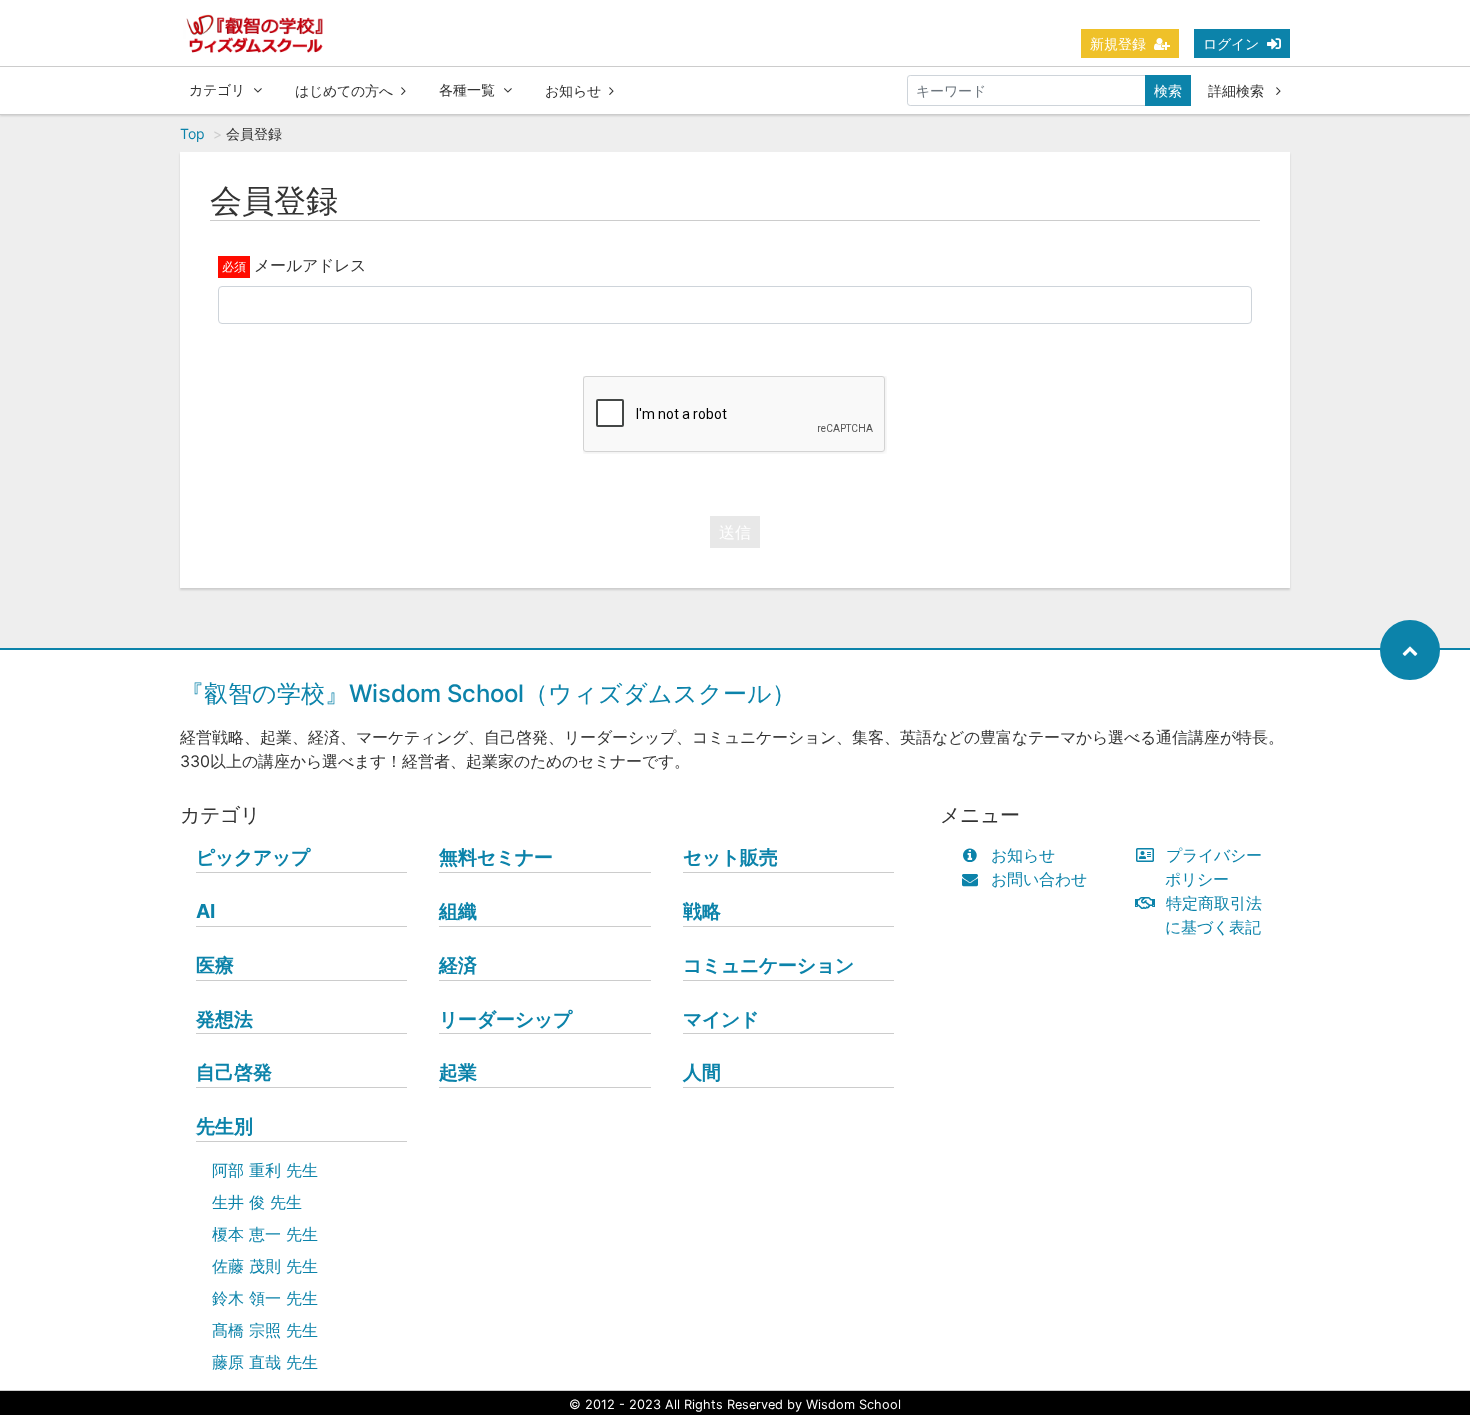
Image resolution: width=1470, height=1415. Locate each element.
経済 (458, 965)
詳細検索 (1238, 90)
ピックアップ (253, 857)
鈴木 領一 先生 (265, 1298)
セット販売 (730, 857)
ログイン (1231, 43)
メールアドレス (310, 265)
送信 (735, 532)
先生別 (224, 1126)
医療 (215, 965)
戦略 (702, 911)
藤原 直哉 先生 (265, 1362)
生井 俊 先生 (257, 1202)
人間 (702, 1072)
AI (205, 911)
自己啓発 (234, 1072)
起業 (458, 1072)
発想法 (224, 1019)
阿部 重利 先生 (265, 1170)
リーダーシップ (505, 1019)
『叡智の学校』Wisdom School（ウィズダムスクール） (488, 693)
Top (192, 133)
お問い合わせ (1039, 879)
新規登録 (1118, 43)
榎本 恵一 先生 (265, 1234)
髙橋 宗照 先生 (265, 1330)
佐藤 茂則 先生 (265, 1266)
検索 (1168, 90)
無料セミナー (496, 857)
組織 (458, 911)
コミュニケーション (768, 965)
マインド (721, 1019)
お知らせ (573, 90)
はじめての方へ (344, 90)
